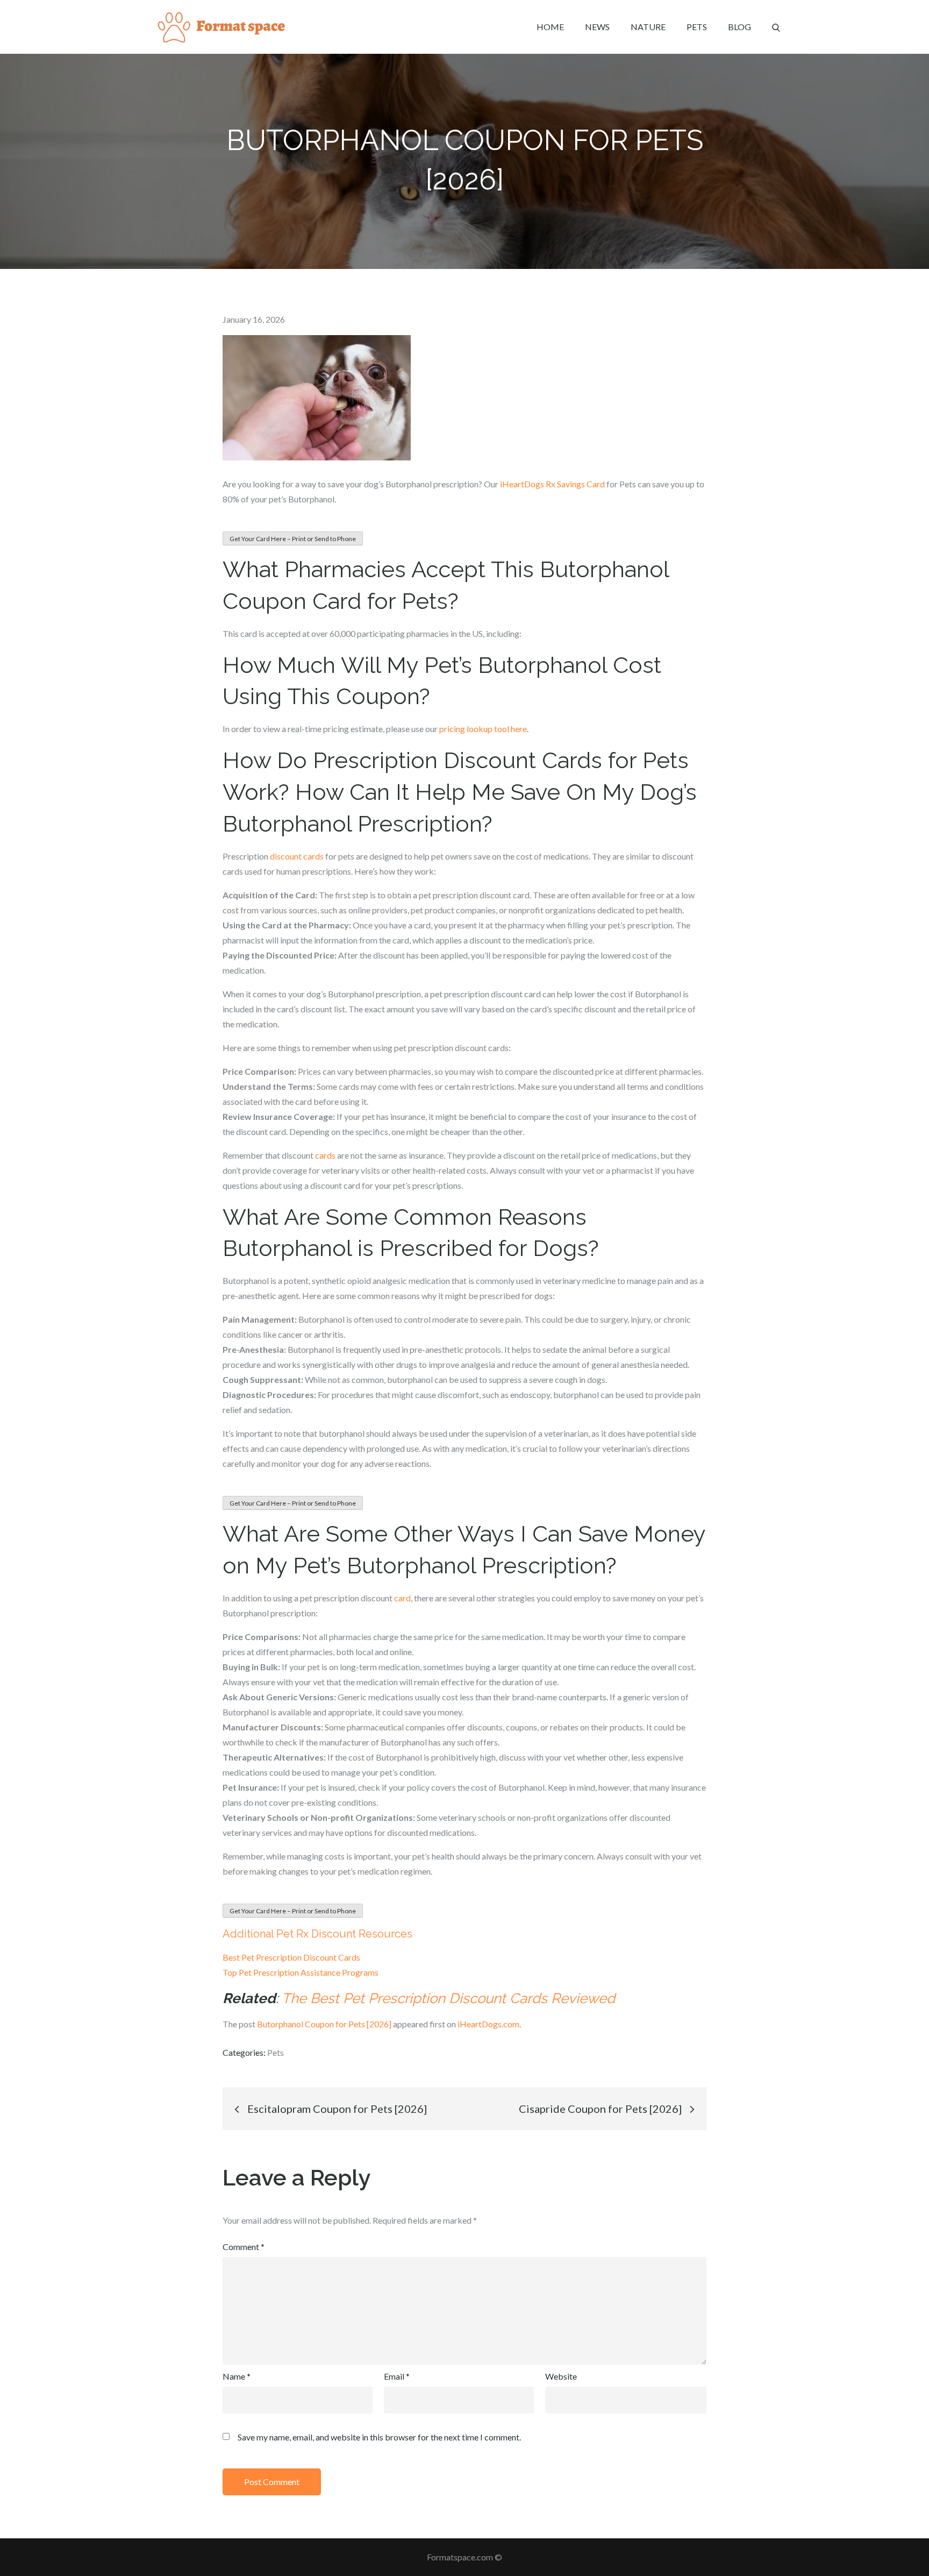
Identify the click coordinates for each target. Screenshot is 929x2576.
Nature (648, 27)
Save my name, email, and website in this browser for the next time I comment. (379, 2437)
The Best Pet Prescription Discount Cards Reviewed (448, 1998)
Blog (739, 27)
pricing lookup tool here (483, 729)
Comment (244, 2247)
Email (397, 2376)
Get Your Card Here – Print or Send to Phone (293, 539)
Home (550, 27)
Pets (697, 27)
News (597, 27)
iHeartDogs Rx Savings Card (552, 484)
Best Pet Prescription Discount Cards (291, 1957)
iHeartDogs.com (488, 2024)
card (402, 1598)
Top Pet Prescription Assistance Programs (301, 1972)
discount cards (297, 856)
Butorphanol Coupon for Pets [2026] (324, 2024)
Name (237, 2376)
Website (561, 2376)
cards (325, 1155)
